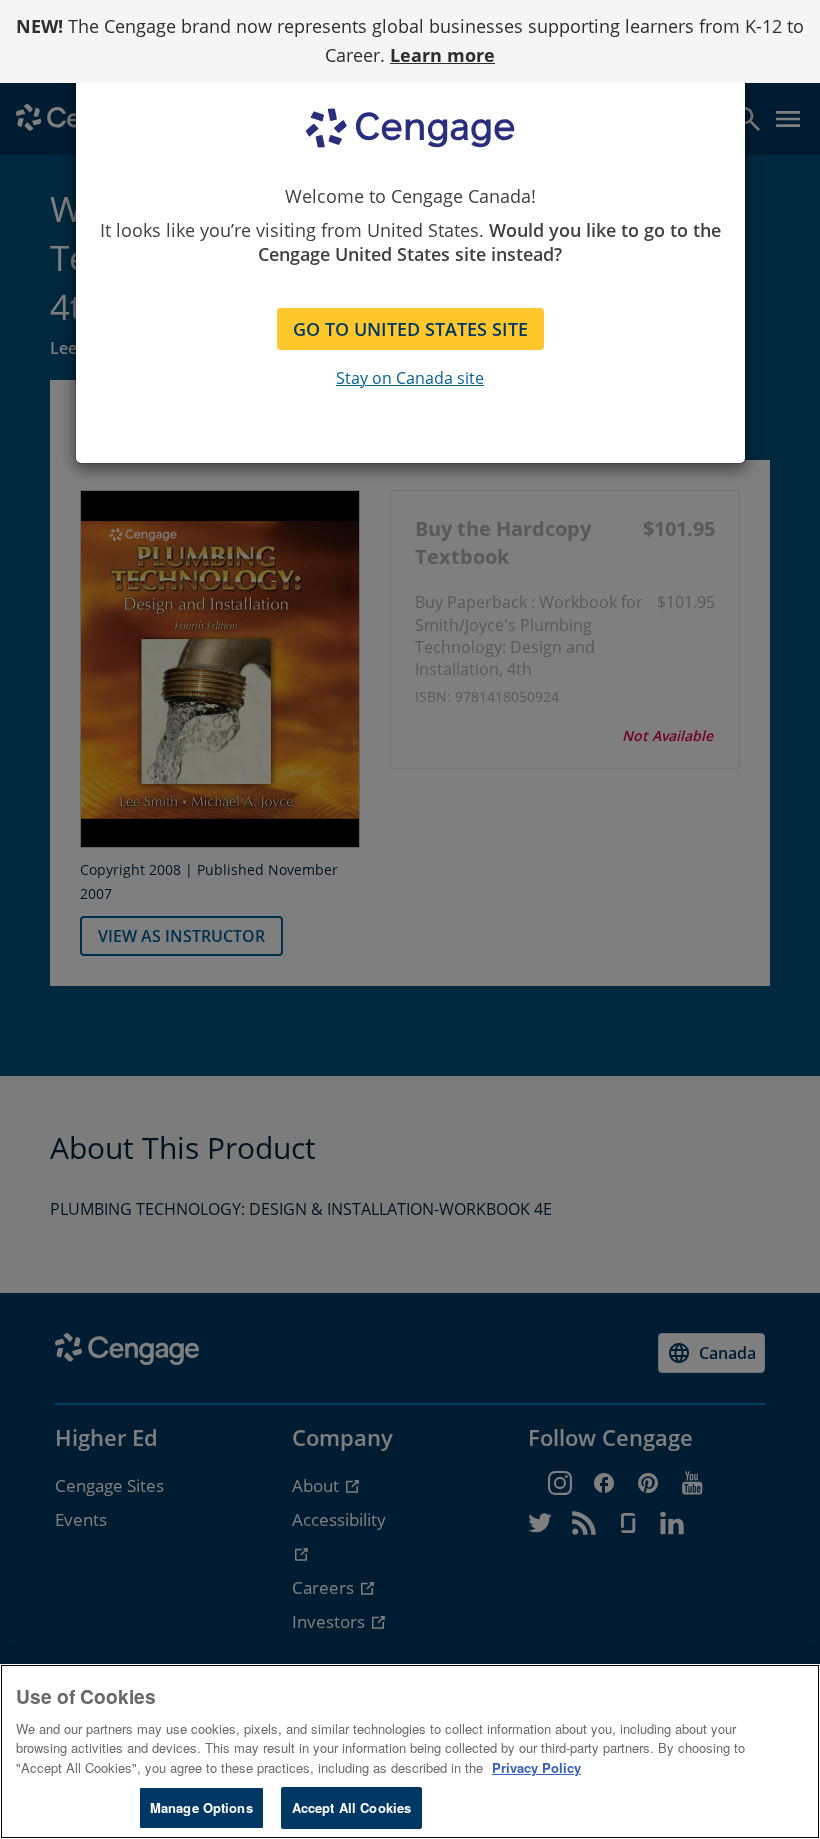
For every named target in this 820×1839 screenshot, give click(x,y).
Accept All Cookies (351, 1807)
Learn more (442, 55)
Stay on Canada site (410, 378)
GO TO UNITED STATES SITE (410, 329)
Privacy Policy (536, 1767)
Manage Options (201, 1807)
